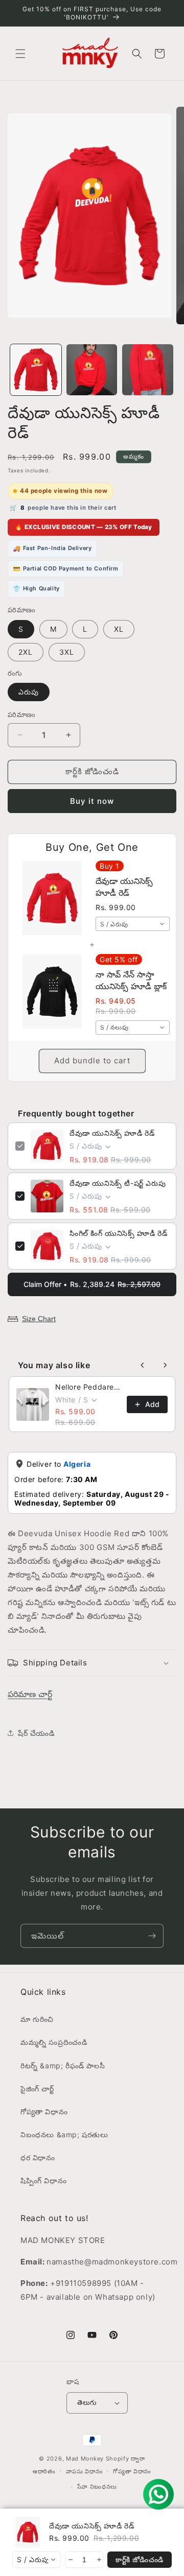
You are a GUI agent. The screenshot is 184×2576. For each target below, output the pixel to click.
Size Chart (39, 1319)
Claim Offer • (92, 1284)
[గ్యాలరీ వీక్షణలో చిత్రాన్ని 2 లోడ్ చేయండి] (92, 370)
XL (119, 629)
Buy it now (92, 801)
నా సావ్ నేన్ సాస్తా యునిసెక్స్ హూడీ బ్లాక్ (131, 980)
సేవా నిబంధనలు (97, 2487)
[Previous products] (143, 1365)
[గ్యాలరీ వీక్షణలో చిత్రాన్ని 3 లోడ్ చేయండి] (148, 370)
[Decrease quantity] (70, 2560)
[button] (20, 54)
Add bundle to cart (92, 1060)
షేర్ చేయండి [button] (36, 1733)
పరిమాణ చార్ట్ (30, 1694)
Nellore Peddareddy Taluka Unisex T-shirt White (88, 1387)
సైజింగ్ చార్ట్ (37, 2089)
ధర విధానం (38, 2157)
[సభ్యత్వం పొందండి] (152, 1936)
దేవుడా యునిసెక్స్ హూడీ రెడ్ (112, 1133)
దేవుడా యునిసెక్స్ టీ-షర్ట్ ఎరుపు (118, 1183)
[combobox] (133, 924)
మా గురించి (37, 2019)
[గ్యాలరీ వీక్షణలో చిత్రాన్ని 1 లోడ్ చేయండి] (36, 370)
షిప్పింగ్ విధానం (43, 2180)
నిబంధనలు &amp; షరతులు (64, 2134)
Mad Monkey (85, 2459)
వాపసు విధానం (85, 2471)
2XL (26, 652)
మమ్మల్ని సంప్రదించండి (54, 2042)
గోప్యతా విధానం (44, 2112)
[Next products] (165, 1365)
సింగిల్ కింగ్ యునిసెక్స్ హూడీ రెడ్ (118, 1233)
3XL (67, 652)
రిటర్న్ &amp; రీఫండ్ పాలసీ (63, 2066)
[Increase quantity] (98, 2560)
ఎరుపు (29, 692)
